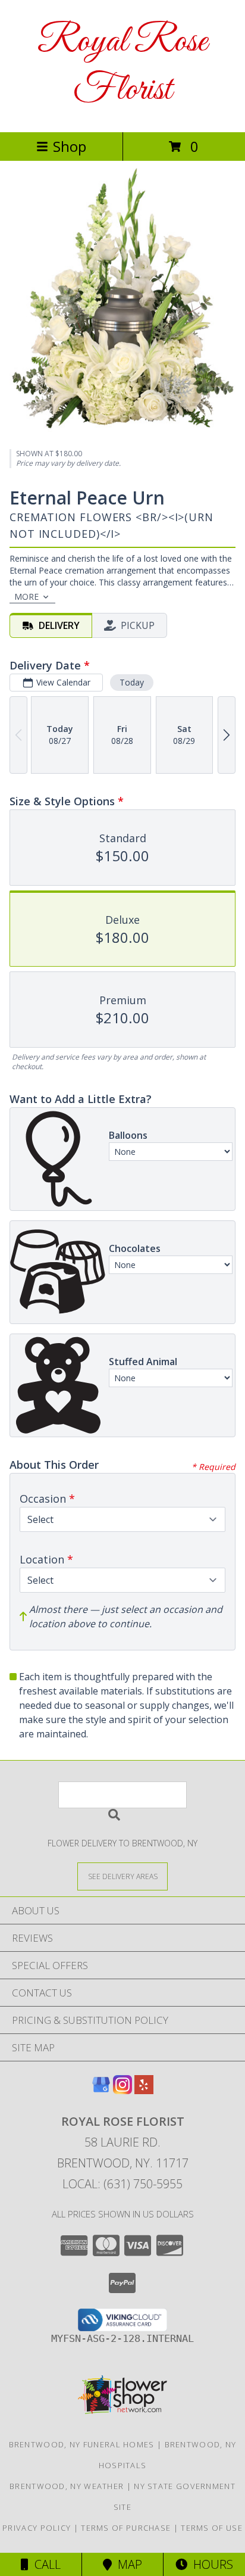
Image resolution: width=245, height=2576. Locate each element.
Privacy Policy (37, 2528)
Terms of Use (212, 2528)
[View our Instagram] (122, 2090)
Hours (210, 2564)
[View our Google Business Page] (101, 2090)
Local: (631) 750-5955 (122, 2184)
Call (45, 2564)
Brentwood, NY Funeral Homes (82, 2444)
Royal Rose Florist (122, 66)
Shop (70, 146)
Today (132, 682)
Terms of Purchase (126, 2528)
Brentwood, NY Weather (67, 2486)
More (26, 597)
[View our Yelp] (144, 2090)
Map (127, 2564)
